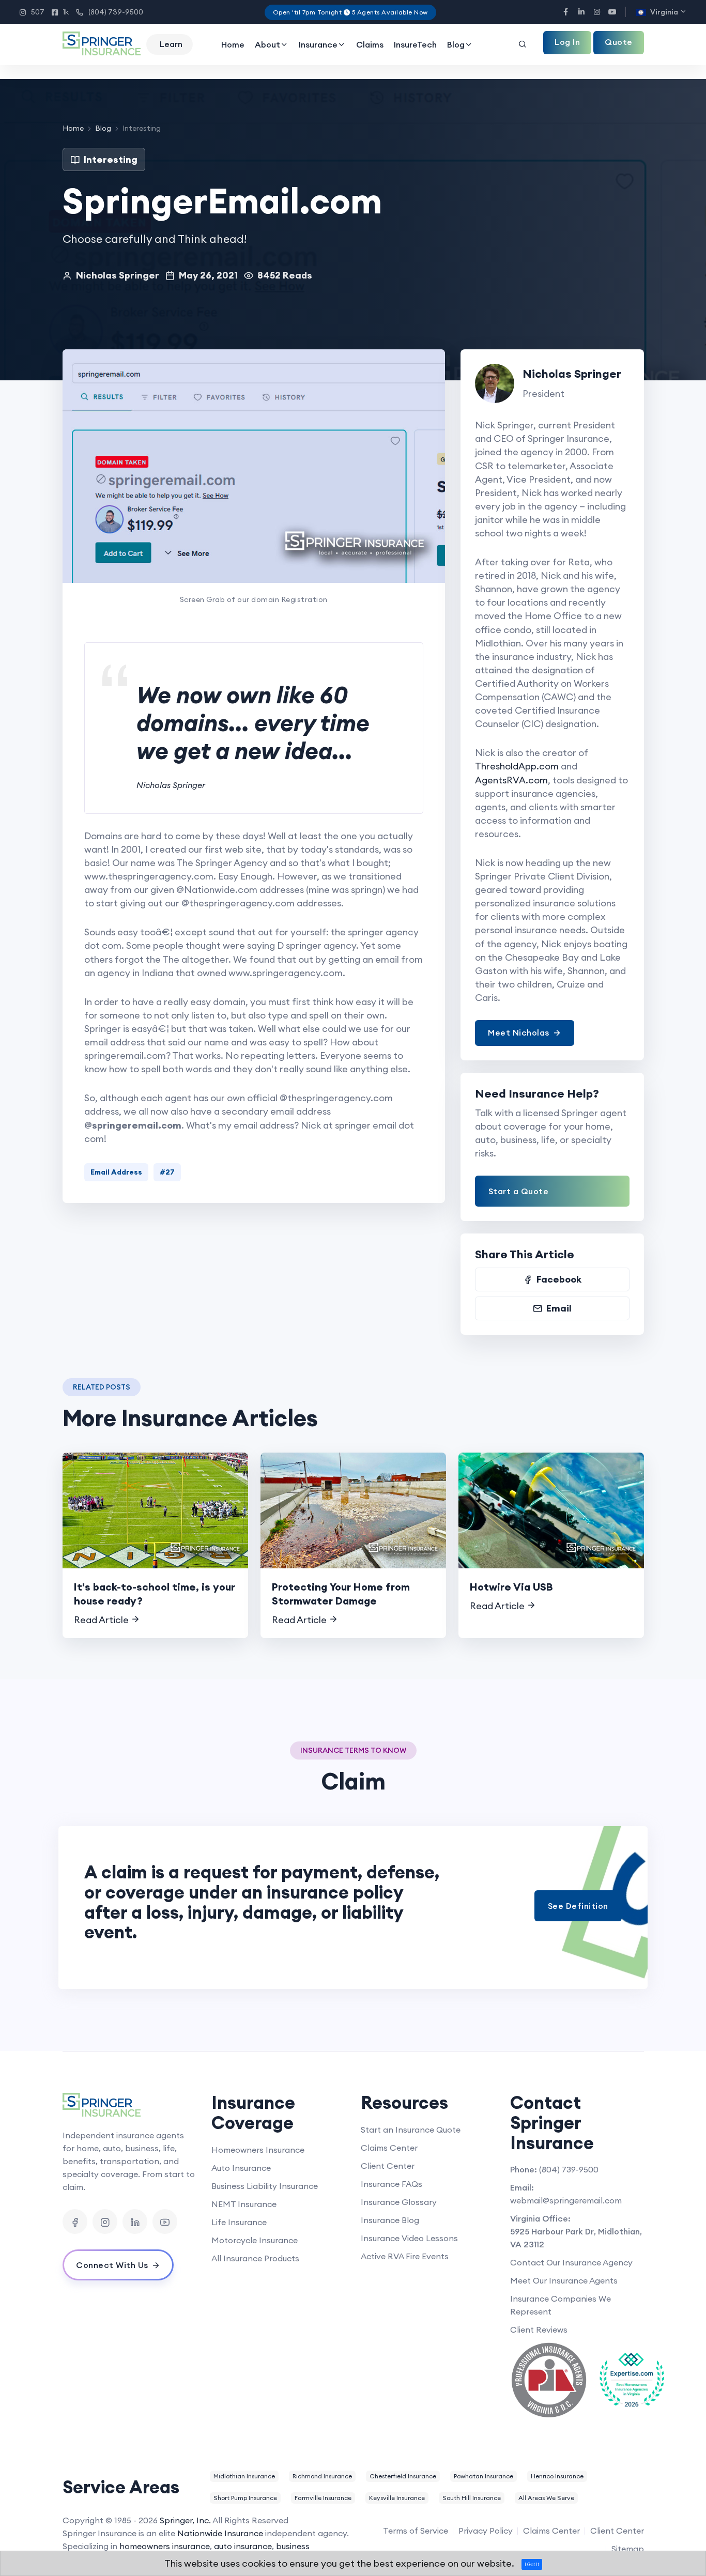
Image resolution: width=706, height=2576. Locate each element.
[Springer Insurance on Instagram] (105, 2222)
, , (576, 2238)
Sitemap (628, 2549)
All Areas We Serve (546, 2498)
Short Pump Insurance (245, 2498)
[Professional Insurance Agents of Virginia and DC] (549, 2380)
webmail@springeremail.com (566, 2200)
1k (60, 12)
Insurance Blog (390, 2220)
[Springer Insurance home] (129, 2106)
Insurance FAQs (392, 2184)
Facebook (559, 1279)
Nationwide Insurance (220, 2533)
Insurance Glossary (399, 2202)
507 (32, 12)
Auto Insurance (241, 2168)
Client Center (388, 2166)
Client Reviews (539, 2330)
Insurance (318, 44)
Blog (456, 44)
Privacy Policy (486, 2531)
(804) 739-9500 (110, 12)
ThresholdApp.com (517, 766)
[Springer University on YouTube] (165, 2222)
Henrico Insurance (557, 2476)
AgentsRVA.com (511, 780)
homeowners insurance (165, 2546)
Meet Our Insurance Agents (564, 2280)
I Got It (532, 2564)
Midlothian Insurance (244, 2476)
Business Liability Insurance (265, 2186)
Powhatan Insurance (484, 2476)
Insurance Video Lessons (409, 2238)
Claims (370, 44)
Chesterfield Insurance (403, 2476)
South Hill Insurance (472, 2498)
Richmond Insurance (322, 2476)
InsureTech (415, 44)
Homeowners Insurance (258, 2150)
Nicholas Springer (118, 275)
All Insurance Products (255, 2258)
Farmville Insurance (323, 2498)
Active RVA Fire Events (405, 2256)
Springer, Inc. (185, 2520)
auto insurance (243, 2546)
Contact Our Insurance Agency (571, 2262)
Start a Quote (519, 1191)
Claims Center (389, 2148)
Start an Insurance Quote (411, 2130)
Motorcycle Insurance (255, 2240)
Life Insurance (239, 2222)
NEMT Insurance (244, 2204)
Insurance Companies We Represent (561, 2305)
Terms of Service (416, 2531)
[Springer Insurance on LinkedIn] (135, 2222)
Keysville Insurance (397, 2498)
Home (233, 44)
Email (559, 1308)
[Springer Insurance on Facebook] (75, 2222)
